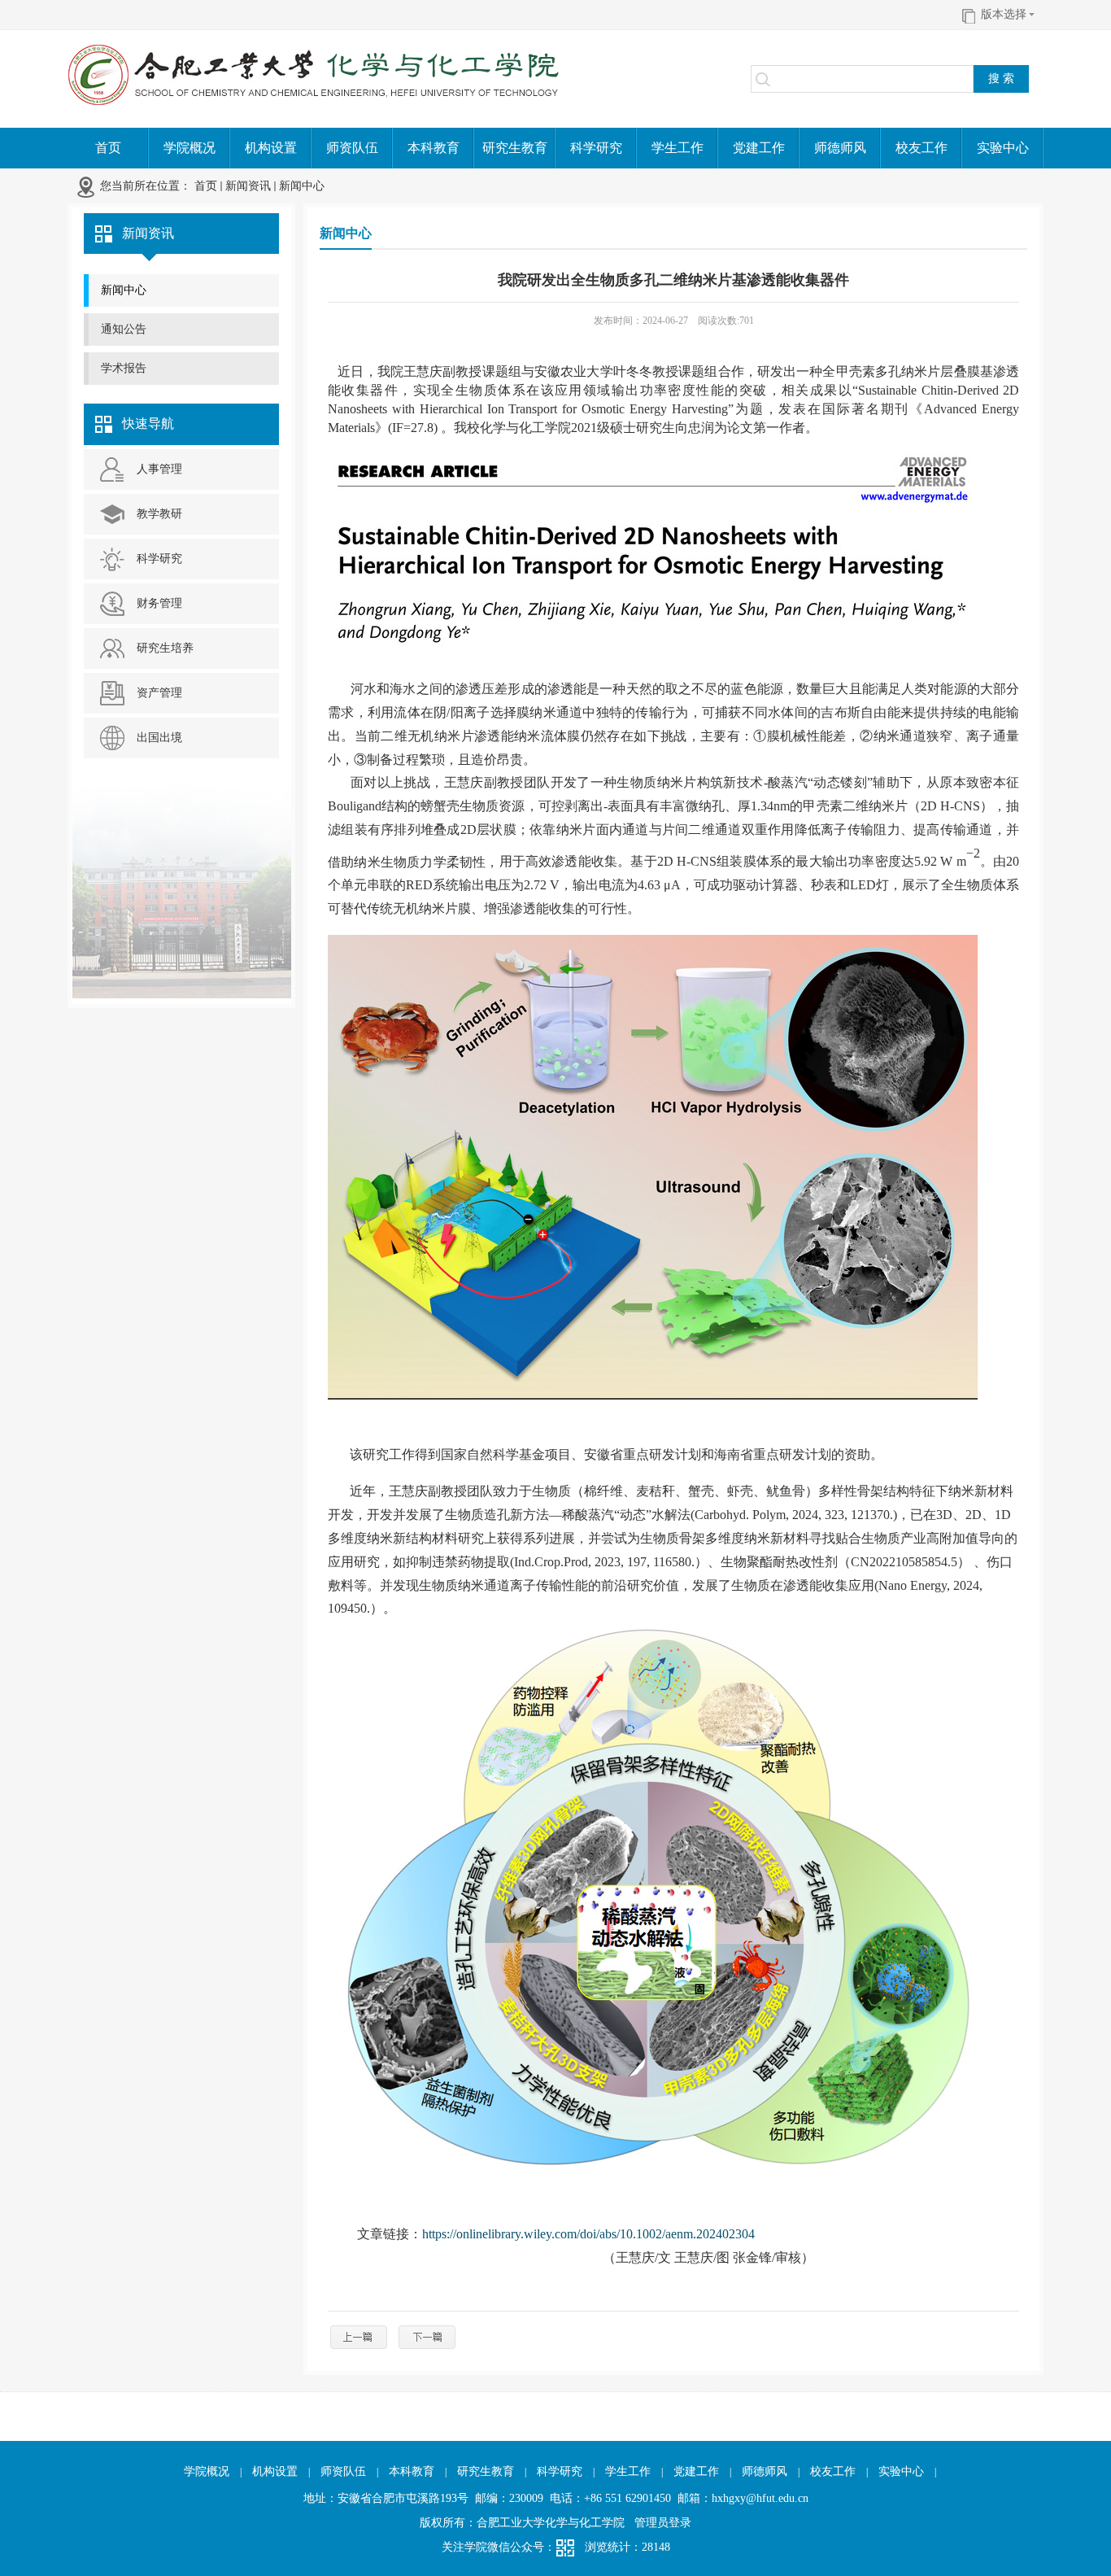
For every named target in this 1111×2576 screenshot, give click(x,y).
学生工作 (628, 2471)
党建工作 (696, 2471)
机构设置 (275, 2471)
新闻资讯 (248, 186)
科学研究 (159, 559)
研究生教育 (486, 2471)
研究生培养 (165, 648)
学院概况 (207, 2471)
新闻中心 (302, 186)
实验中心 (901, 2471)
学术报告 (124, 368)
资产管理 (159, 693)
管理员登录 (663, 2523)
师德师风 (765, 2471)
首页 (206, 186)
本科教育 (412, 2471)
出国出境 (159, 738)
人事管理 (159, 469)
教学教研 (159, 514)
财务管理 (159, 603)
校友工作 (833, 2471)
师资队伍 (343, 2471)
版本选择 (1004, 14)
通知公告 (124, 329)
